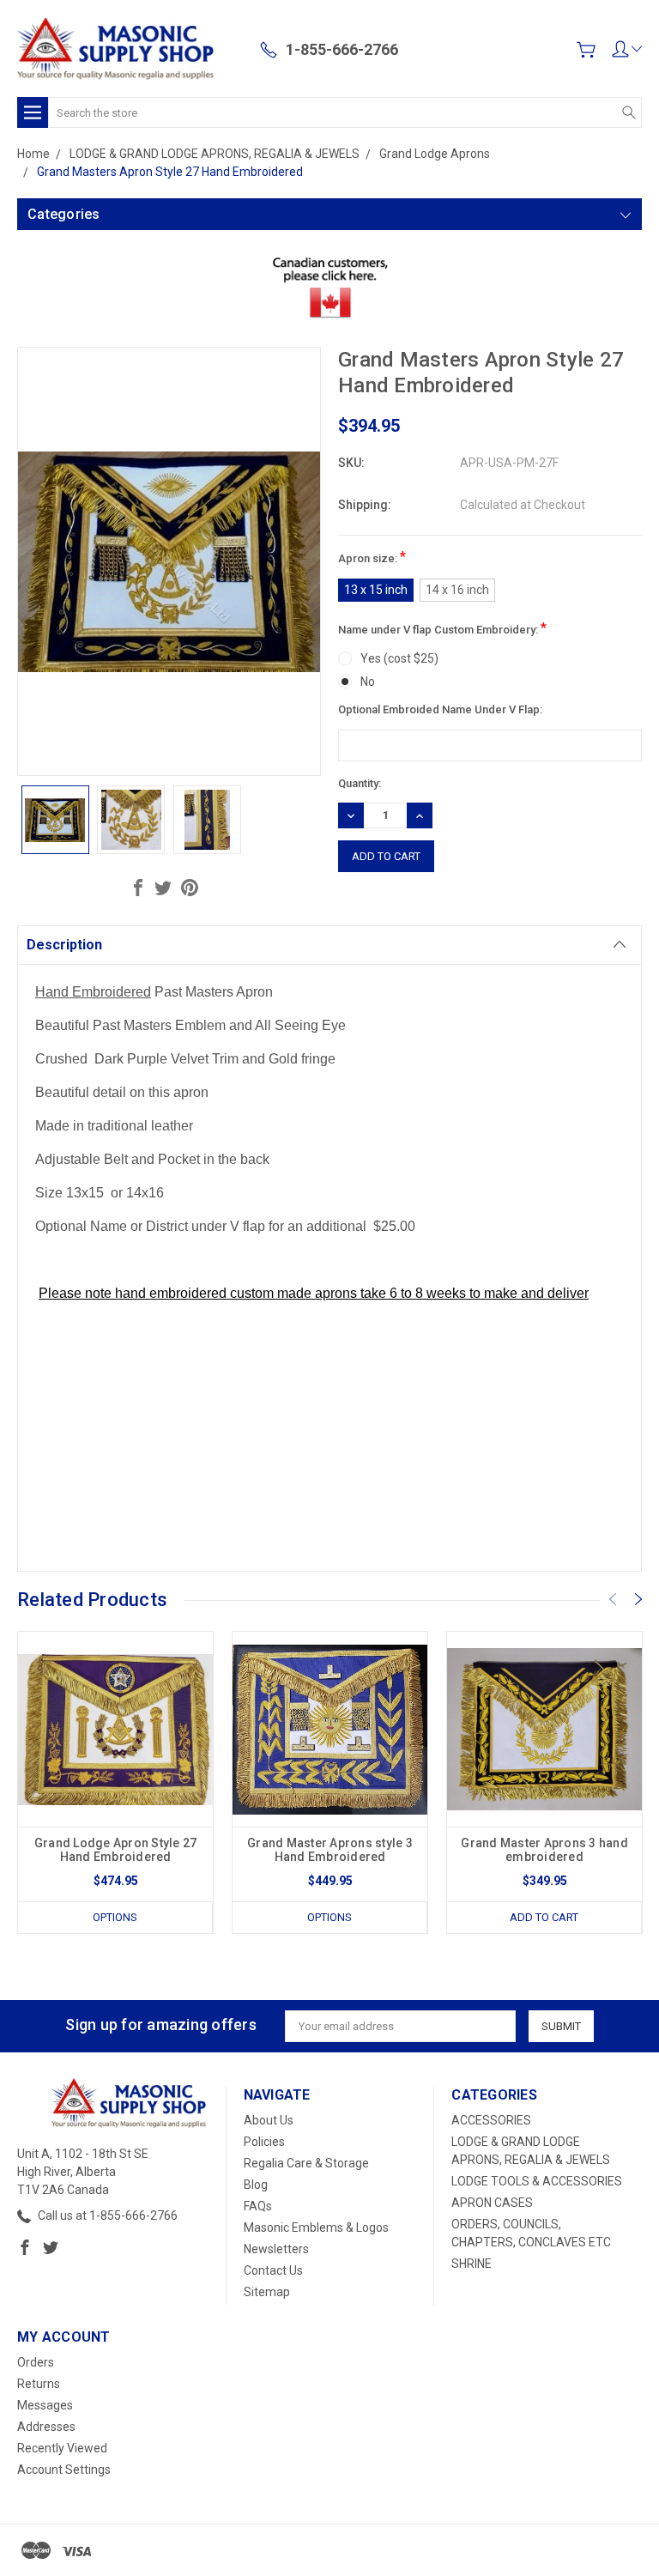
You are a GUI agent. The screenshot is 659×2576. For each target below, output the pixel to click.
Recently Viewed (62, 2448)
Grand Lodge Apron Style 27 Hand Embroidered (116, 1850)
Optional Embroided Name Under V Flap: (440, 709)
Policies (264, 2142)
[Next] (638, 1599)
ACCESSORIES (491, 2120)
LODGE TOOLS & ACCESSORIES (537, 2181)
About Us (269, 2120)
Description (64, 945)
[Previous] (613, 1599)
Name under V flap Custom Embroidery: (442, 628)
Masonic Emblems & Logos (316, 2227)
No (368, 682)
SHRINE (472, 2264)
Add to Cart (544, 1917)
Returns (39, 2384)
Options (115, 1917)
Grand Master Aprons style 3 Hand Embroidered (330, 1850)
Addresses (46, 2427)
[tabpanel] (116, 1782)
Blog (256, 2185)
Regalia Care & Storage (306, 2163)
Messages (45, 2405)
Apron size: (372, 557)
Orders (36, 2362)
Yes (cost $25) (399, 658)
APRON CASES (492, 2203)
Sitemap (267, 2292)
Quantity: (360, 783)
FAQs (258, 2206)
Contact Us (273, 2270)
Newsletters (276, 2249)
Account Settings (64, 2470)
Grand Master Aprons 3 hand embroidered (544, 1850)
